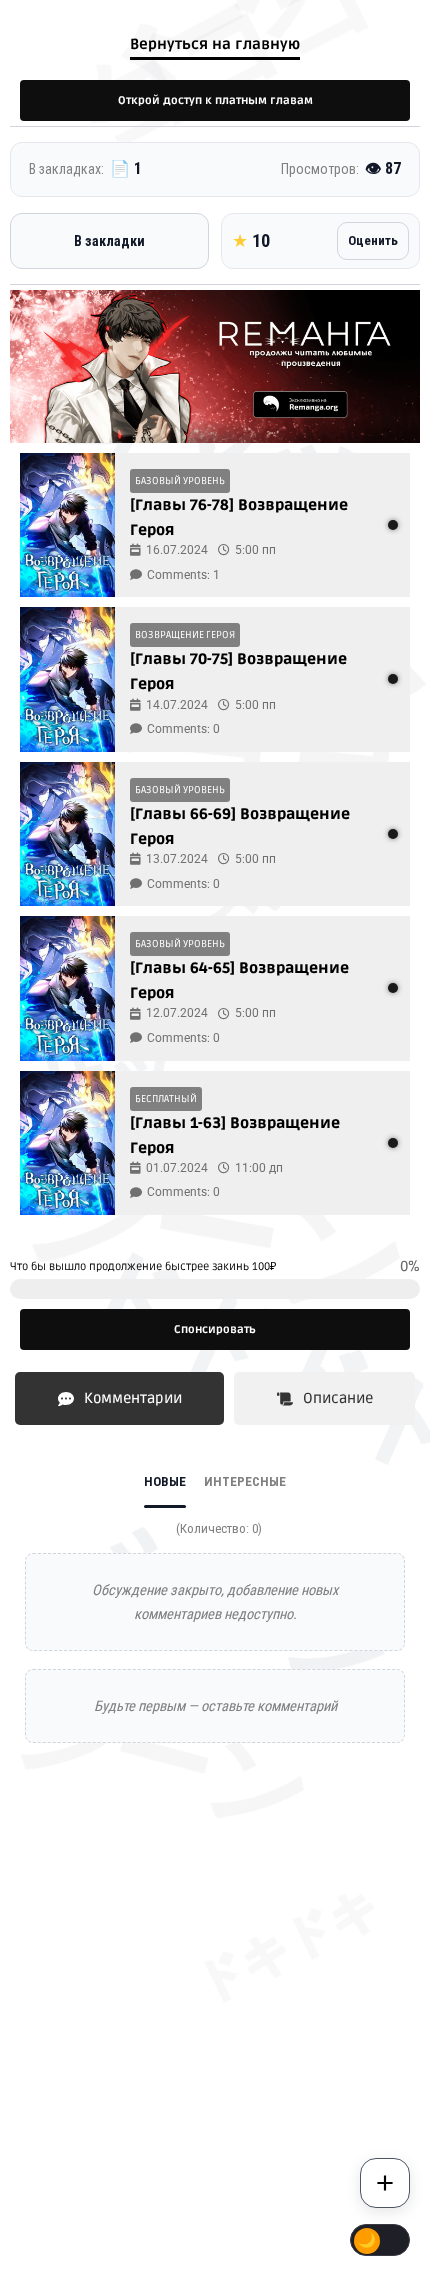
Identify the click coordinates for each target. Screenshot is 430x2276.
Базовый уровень (180, 481)
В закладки (109, 241)
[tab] (119, 1398)
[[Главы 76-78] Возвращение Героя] (67, 525)
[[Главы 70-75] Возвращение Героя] (67, 679)
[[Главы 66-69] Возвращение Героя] (67, 834)
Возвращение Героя (185, 635)
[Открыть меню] (385, 2183)
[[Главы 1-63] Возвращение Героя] (67, 1143)
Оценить (373, 240)
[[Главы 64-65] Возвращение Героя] (67, 988)
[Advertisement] (215, 2021)
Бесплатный (166, 1099)
